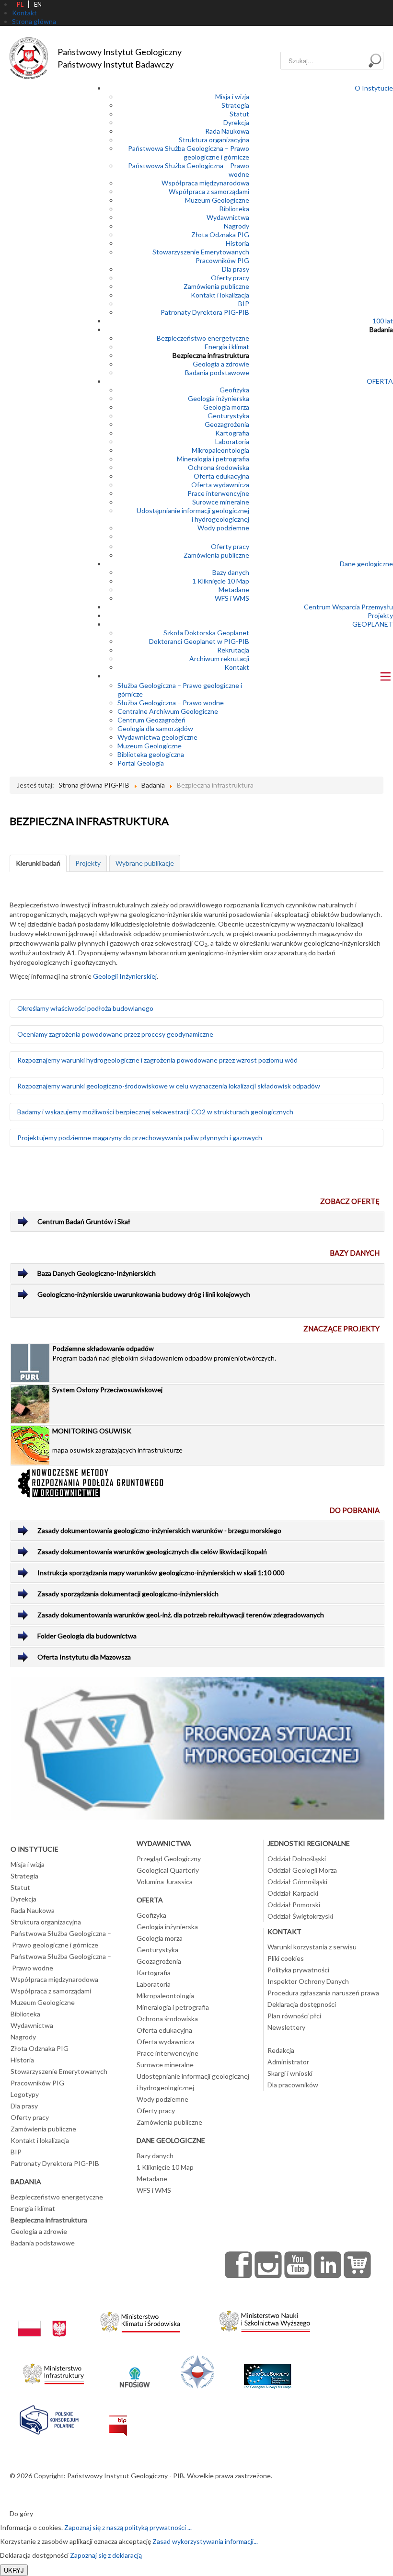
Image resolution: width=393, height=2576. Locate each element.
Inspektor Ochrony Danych (308, 1981)
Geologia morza (226, 407)
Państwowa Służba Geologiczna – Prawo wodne (61, 1962)
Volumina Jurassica (165, 1882)
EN (38, 4)
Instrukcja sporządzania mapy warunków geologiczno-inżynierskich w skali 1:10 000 (161, 1573)
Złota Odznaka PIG (220, 235)
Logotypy (25, 2094)
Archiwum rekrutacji (219, 658)
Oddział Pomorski (294, 1905)
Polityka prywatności (298, 1970)
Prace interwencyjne (218, 493)
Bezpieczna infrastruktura (211, 355)
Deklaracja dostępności (302, 2004)
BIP (244, 303)
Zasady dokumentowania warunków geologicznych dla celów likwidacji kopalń (152, 1551)
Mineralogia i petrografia (213, 459)
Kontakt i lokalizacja (220, 295)
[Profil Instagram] (268, 2265)
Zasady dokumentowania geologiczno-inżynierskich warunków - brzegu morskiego (159, 1530)
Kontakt (237, 667)
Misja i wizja (232, 97)
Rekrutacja (233, 650)
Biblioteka (234, 209)
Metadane (234, 590)
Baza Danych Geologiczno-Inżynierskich (97, 1273)
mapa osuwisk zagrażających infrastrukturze (117, 1440)
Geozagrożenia (227, 424)
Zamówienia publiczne (216, 286)
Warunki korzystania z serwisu (312, 1947)
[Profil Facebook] (239, 2265)
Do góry (21, 2513)
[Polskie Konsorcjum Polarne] (49, 2418)
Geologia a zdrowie (221, 364)
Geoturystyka (228, 416)
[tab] (38, 863)
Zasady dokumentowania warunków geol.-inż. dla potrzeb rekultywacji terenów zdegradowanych (181, 1615)
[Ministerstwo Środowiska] (140, 2319)
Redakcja (281, 2050)
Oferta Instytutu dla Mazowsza (84, 1657)
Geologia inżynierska (219, 398)
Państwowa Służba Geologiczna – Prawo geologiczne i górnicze (189, 153)
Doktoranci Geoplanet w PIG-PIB (199, 641)
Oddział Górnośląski (297, 1882)
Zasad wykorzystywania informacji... (205, 2541)
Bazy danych (231, 572)
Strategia (235, 105)
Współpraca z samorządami (209, 191)
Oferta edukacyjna (221, 476)
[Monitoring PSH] (197, 1747)
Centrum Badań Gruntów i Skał (84, 1221)
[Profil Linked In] (328, 2265)
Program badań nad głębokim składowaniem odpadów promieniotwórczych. (164, 1353)
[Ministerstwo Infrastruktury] (53, 2371)
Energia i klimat (227, 347)
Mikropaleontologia (220, 450)
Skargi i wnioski (290, 2073)
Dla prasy (236, 269)
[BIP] (118, 2418)
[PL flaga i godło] (42, 2319)
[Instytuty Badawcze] (197, 2371)
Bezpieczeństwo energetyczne (203, 338)
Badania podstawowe (217, 372)
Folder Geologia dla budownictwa (87, 1636)
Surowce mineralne (221, 502)
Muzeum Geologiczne (217, 200)
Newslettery (286, 2027)
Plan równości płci (294, 2016)
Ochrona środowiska (219, 467)
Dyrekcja (236, 122)
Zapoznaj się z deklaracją (106, 2555)
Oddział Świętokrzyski (300, 1916)
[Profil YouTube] (298, 2265)
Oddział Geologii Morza (302, 1870)
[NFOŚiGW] (135, 2371)
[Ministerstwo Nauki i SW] (265, 2319)
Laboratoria (232, 441)
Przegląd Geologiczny (169, 1859)
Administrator (288, 2062)
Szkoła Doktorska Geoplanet (206, 633)
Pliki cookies (286, 1958)
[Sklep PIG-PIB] (358, 2265)
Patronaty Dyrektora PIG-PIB (205, 312)
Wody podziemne (223, 528)
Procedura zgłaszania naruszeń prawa (323, 1993)
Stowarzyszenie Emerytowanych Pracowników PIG (201, 256)
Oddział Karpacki (293, 1893)
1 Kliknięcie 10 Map (221, 581)
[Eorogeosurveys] (267, 2371)
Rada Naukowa (227, 131)
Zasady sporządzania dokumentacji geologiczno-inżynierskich (128, 1594)
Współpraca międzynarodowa (205, 183)
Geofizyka (234, 390)
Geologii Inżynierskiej (125, 976)
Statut (239, 114)
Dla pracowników (293, 2085)
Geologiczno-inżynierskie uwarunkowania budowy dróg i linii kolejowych (144, 1294)
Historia (237, 243)
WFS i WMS (232, 598)
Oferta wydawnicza (220, 485)
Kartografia (232, 433)
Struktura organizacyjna (214, 140)
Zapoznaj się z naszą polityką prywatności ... (128, 2527)
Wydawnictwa (228, 217)
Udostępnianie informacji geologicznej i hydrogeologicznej (193, 515)
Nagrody (237, 226)
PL (20, 4)
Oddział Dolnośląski (297, 1859)
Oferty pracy (230, 278)
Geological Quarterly (168, 1870)
